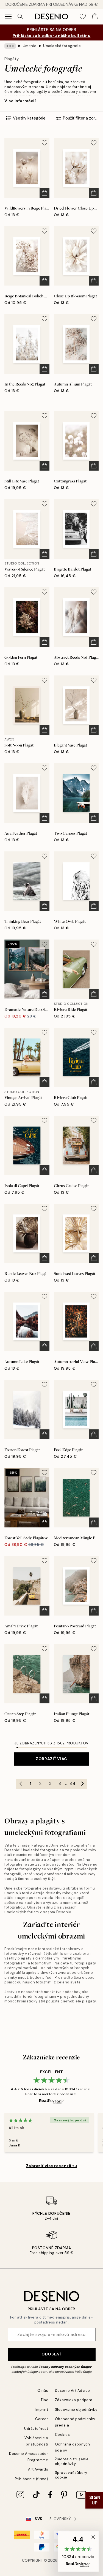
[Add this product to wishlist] (44, 143)
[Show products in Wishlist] (83, 17)
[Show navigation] (8, 17)
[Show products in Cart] (95, 17)
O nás (43, 2391)
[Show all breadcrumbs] (10, 46)
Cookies (62, 2435)
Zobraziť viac (51, 1759)
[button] (78, 2551)
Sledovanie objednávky (76, 2410)
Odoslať (51, 2354)
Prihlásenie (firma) (32, 2479)
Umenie (30, 46)
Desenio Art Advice (73, 2391)
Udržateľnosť (36, 2429)
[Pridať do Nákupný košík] (44, 193)
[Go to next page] (82, 1784)
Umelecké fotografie (62, 46)
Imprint (42, 2410)
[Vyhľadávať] (20, 17)
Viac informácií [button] (20, 101)
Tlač (44, 2400)
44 (73, 1784)
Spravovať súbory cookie (71, 2475)
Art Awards (38, 2469)
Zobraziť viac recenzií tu (52, 2166)
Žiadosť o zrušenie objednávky (72, 2461)
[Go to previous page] (21, 1784)
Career (42, 2419)
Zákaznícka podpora (74, 2400)
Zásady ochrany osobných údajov (65, 2367)
